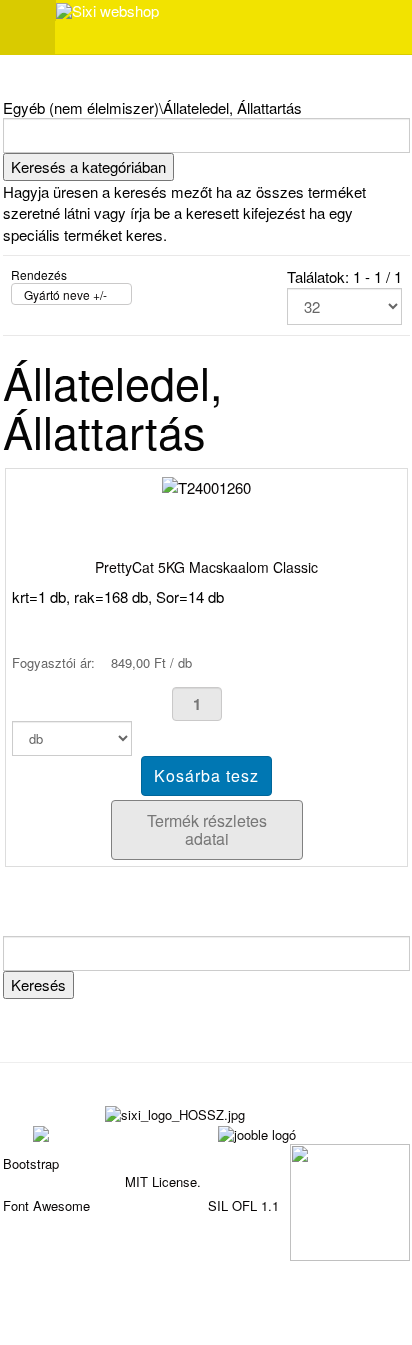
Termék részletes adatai (207, 829)
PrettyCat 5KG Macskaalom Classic (206, 567)
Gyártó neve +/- (65, 294)
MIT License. (163, 1181)
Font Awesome (46, 1205)
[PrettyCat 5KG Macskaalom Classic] (206, 485)
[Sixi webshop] (107, 11)
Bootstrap (31, 1163)
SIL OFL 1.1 (243, 1205)
